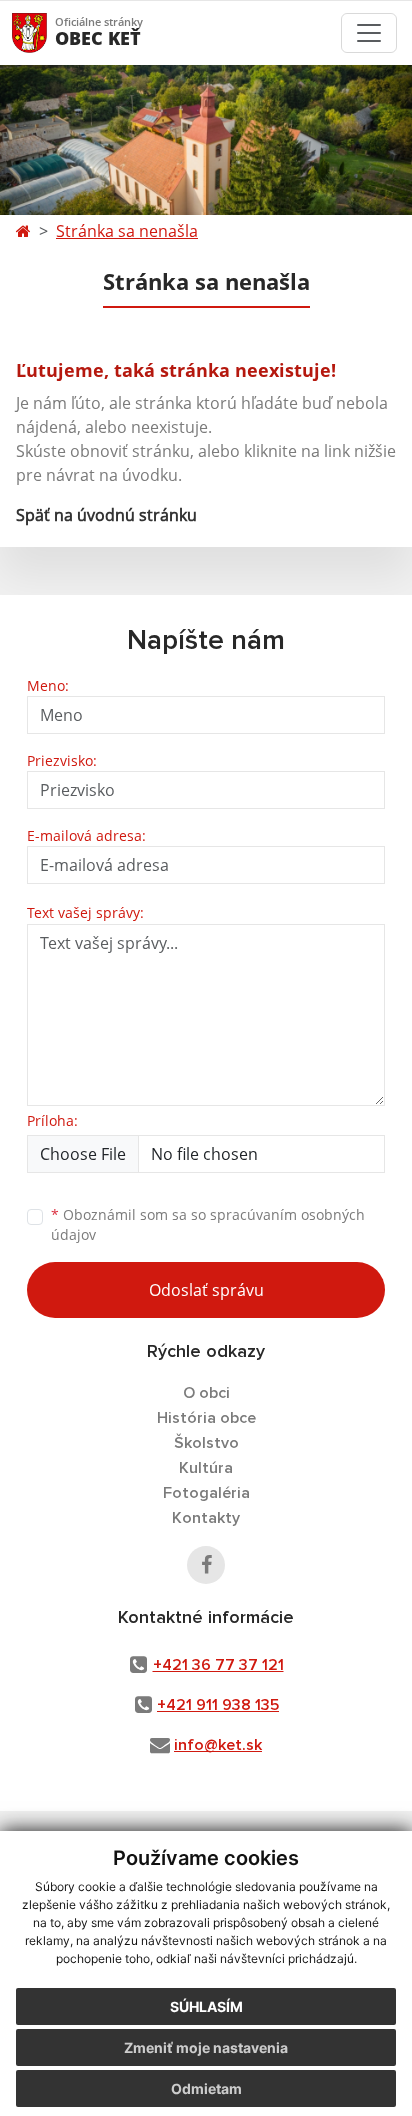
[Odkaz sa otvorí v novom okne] (206, 1565)
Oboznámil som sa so (208, 1225)
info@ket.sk (218, 1745)
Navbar (48, 32)
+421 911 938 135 (218, 1705)
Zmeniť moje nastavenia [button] (206, 2047)
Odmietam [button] (206, 2088)
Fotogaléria (206, 1493)
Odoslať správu (206, 1290)
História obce (206, 1418)
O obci (206, 1393)
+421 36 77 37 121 (218, 1665)
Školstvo (206, 1443)
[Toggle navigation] (369, 33)
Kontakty (206, 1518)
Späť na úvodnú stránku (106, 515)
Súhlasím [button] (206, 2006)
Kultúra (206, 1468)
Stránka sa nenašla (127, 231)
